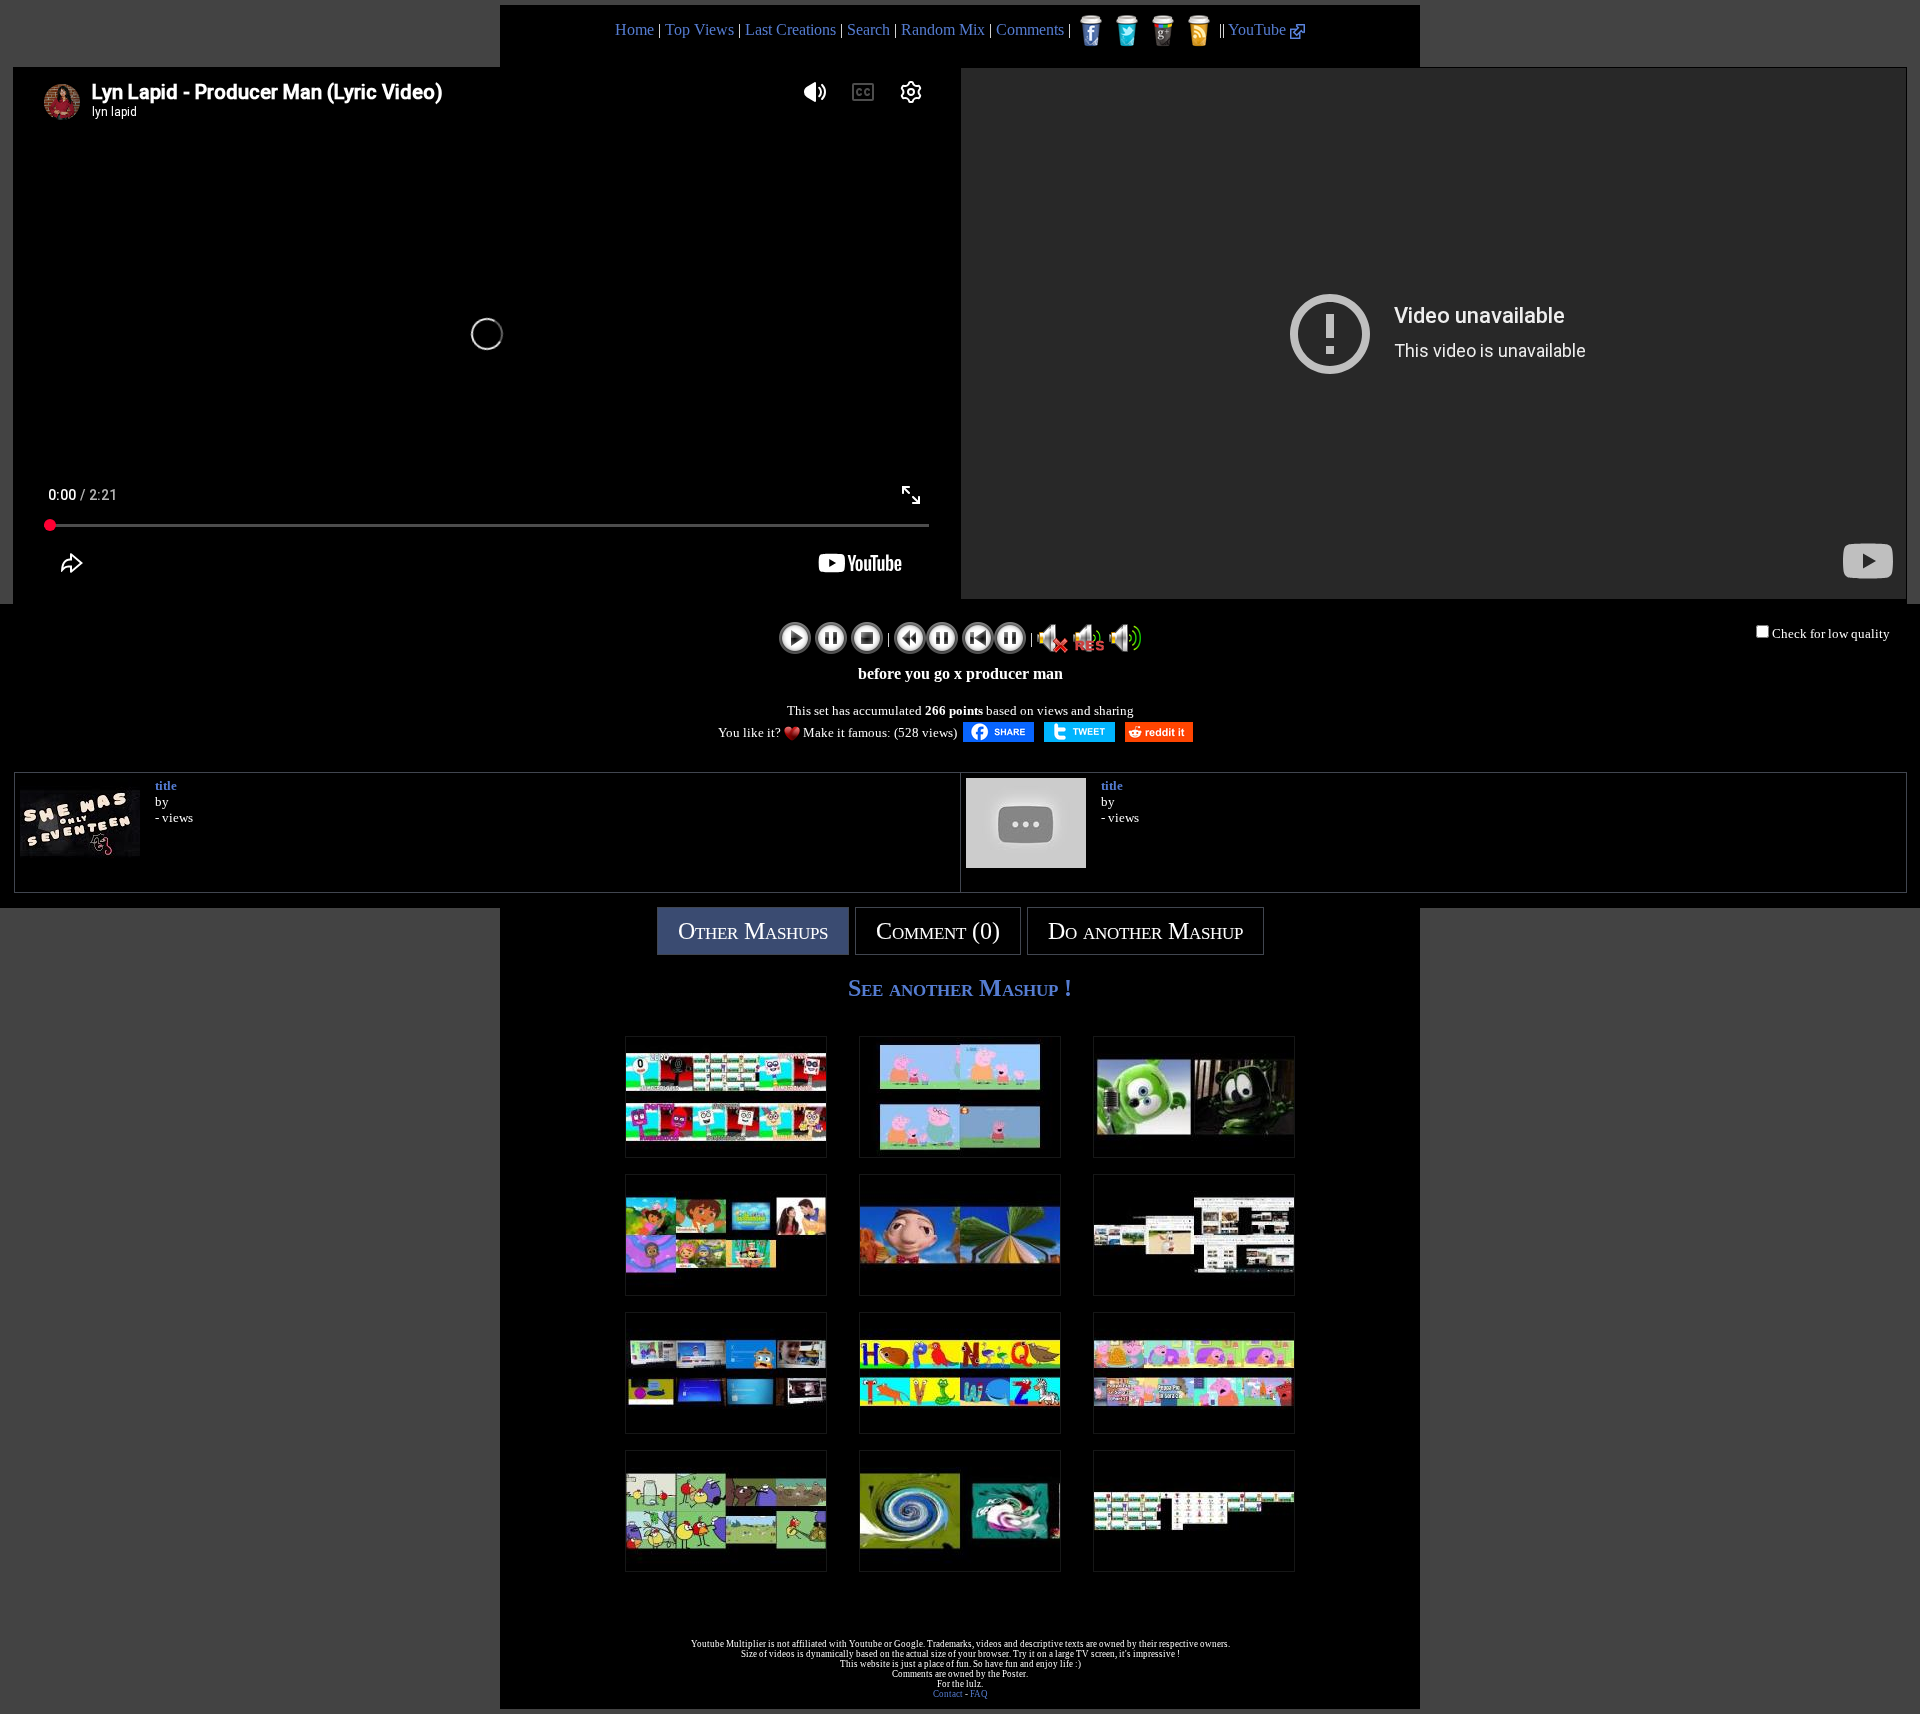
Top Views (699, 29)
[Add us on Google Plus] (1163, 31)
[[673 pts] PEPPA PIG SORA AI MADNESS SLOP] (1194, 1428)
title (166, 785)
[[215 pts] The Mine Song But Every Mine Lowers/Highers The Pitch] (960, 1290)
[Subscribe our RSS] (1199, 31)
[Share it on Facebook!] (998, 732)
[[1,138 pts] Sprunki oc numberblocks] (726, 1152)
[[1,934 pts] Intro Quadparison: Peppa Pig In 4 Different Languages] (960, 1152)
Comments (1030, 29)
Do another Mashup (1145, 931)
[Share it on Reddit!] (1159, 732)
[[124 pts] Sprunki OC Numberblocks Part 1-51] (1194, 1566)
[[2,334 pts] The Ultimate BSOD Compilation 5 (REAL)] (726, 1428)
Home (634, 29)
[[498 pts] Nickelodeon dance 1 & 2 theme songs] (726, 1290)
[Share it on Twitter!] (1079, 732)
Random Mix (943, 29)
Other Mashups (753, 931)
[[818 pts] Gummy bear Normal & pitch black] (1194, 1152)
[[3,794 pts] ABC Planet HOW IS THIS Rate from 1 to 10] (960, 1428)
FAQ (979, 1694)
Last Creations (790, 29)
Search (868, 29)
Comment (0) (938, 931)
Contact (948, 1694)
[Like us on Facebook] (1091, 31)
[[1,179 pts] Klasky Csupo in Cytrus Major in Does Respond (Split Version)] (960, 1566)
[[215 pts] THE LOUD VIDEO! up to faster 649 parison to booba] (1194, 1290)
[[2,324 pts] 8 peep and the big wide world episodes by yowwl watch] (726, 1566)
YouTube (1259, 29)
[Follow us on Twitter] (1127, 31)
